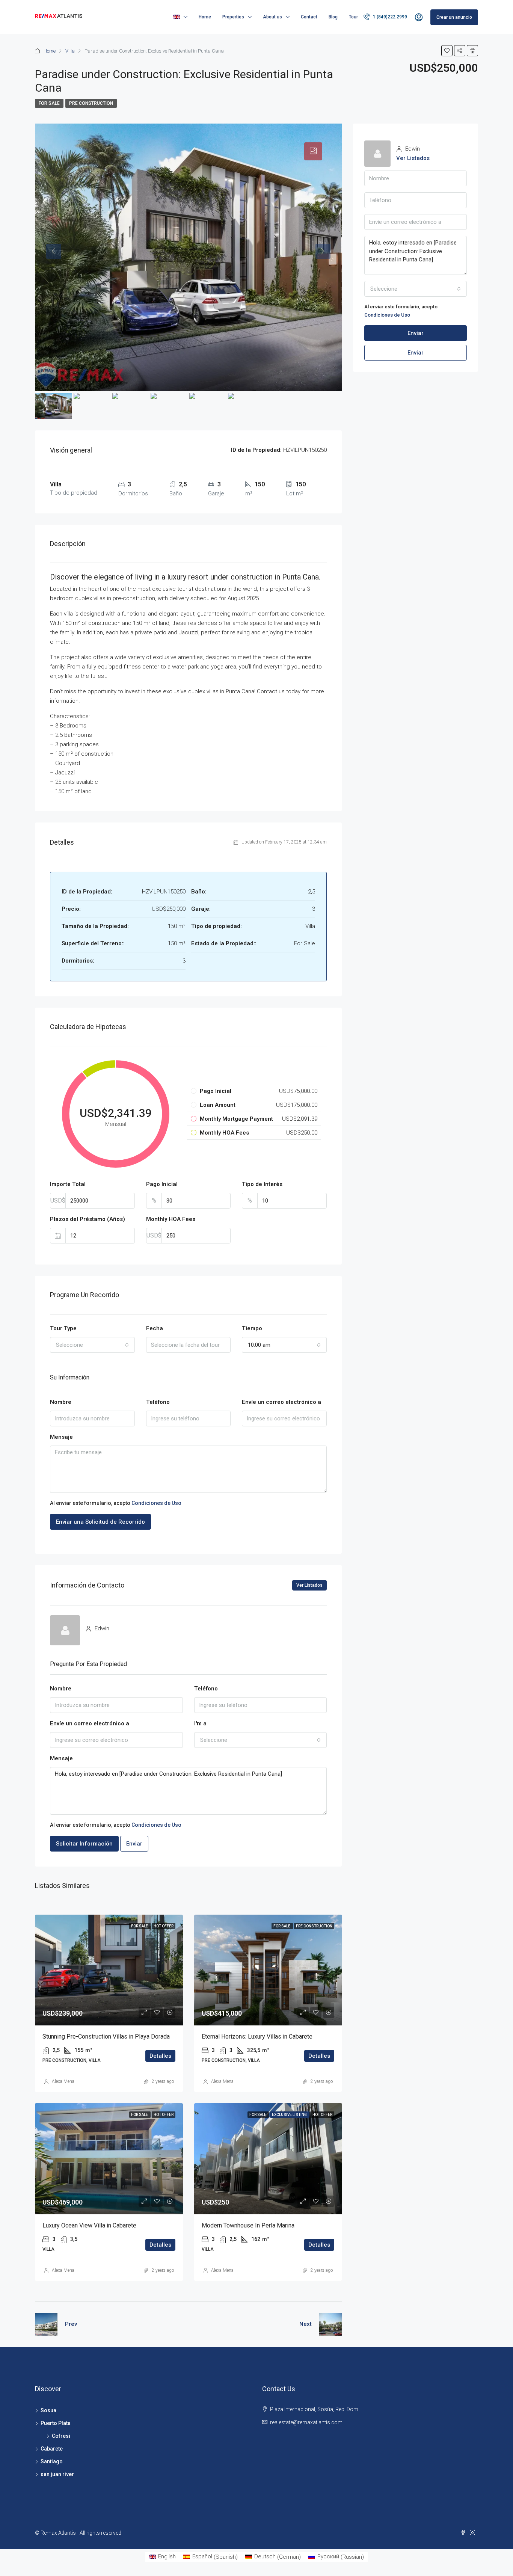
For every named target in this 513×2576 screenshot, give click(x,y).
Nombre (61, 1402)
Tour (353, 17)
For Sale (49, 103)
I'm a (200, 1723)
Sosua (48, 2410)
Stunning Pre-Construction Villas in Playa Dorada (106, 2037)
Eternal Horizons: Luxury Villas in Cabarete (257, 2037)
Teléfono (158, 1402)
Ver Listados (309, 1585)
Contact (309, 17)
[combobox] (92, 1345)
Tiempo (252, 1328)
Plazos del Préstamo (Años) (88, 1219)
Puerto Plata (56, 2423)
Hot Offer (164, 1926)
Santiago (52, 2461)
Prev (71, 2324)
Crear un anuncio (454, 17)
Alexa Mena (63, 2081)
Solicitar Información (84, 1844)
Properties (233, 17)
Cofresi (61, 2436)
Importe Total (68, 1184)
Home (205, 17)
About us (272, 17)
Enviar (134, 1844)
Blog (333, 17)
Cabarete (52, 2449)
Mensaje (61, 1437)
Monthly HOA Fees (171, 1219)
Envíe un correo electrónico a (281, 1402)
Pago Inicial (162, 1184)
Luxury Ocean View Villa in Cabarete (89, 2225)
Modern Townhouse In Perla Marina (248, 2225)
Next (306, 2324)
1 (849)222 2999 (389, 17)
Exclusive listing (290, 2115)
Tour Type (63, 1328)
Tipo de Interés (262, 1184)
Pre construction (91, 103)
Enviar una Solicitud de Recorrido (100, 1522)
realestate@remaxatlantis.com (306, 2422)
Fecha (155, 1328)
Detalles (160, 2056)
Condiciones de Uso (156, 1503)
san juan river (57, 2474)
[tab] (313, 151)
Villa (70, 51)
